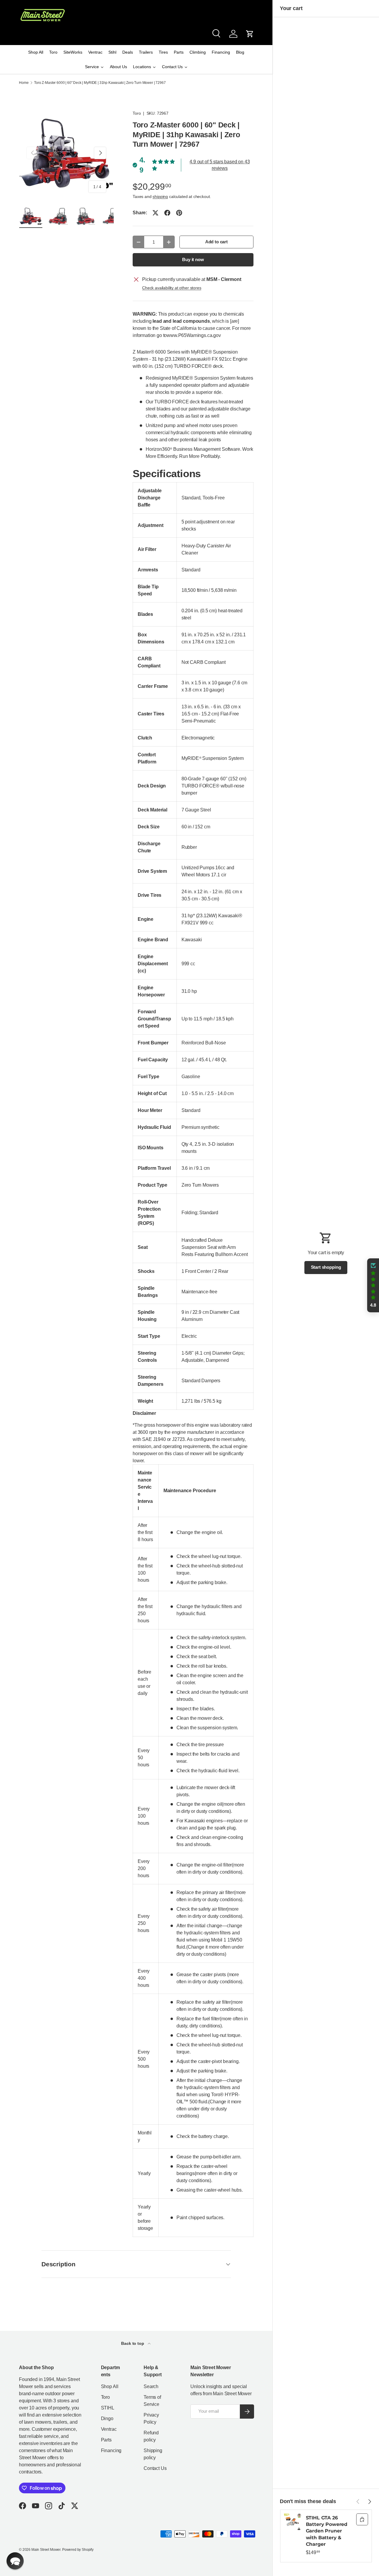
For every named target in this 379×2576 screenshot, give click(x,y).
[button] (250, 34)
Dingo (107, 2418)
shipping (160, 196)
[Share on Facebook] (167, 213)
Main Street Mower (46, 2550)
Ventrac (109, 2429)
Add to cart (216, 242)
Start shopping (326, 1267)
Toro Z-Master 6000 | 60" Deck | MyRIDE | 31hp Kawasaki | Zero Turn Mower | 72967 (100, 83)
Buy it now (193, 260)
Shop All (110, 2386)
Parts (106, 2440)
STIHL (108, 2408)
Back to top (133, 2343)
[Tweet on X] (155, 213)
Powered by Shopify (78, 2550)
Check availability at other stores (172, 288)
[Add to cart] (362, 2519)
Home (24, 83)
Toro (137, 113)
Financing (111, 2450)
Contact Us (155, 2468)
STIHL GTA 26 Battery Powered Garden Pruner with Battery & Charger (327, 2531)
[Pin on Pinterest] (179, 213)
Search (151, 2386)
